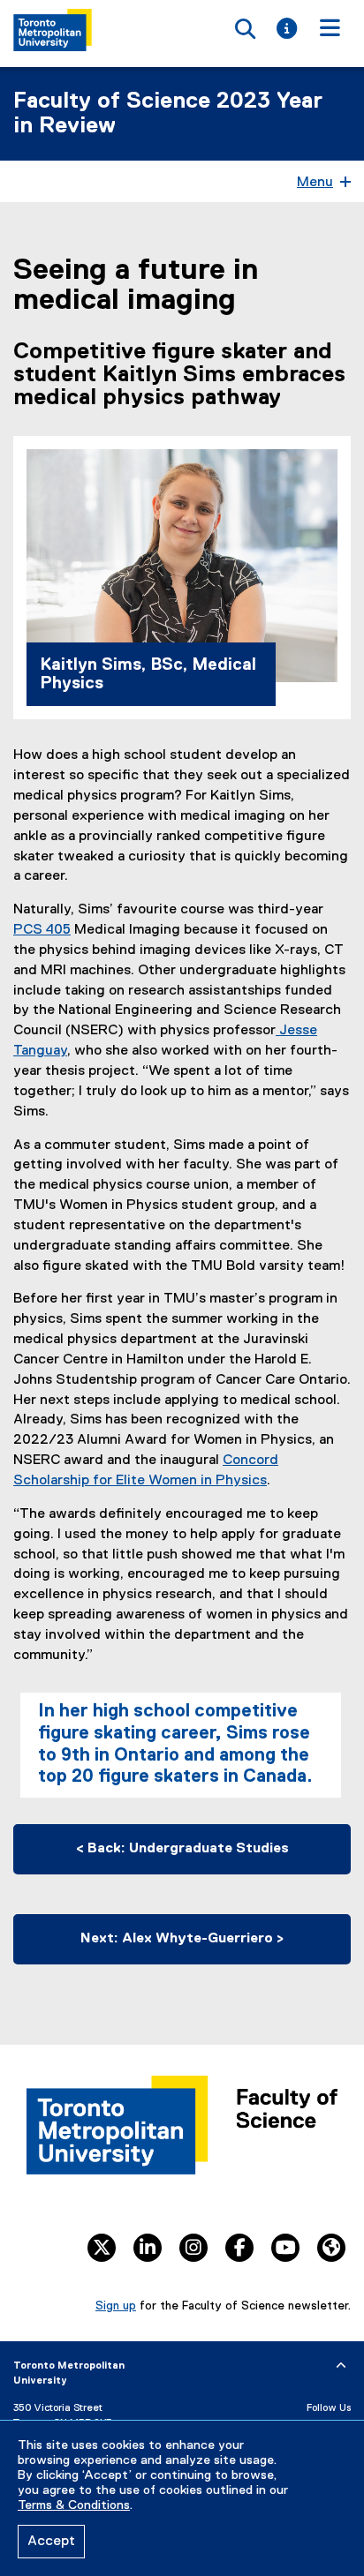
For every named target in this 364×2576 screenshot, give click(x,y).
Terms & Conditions (74, 2505)
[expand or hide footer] (341, 2366)
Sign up (116, 2306)
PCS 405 (42, 930)
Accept (51, 2542)
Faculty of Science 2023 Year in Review (168, 114)
